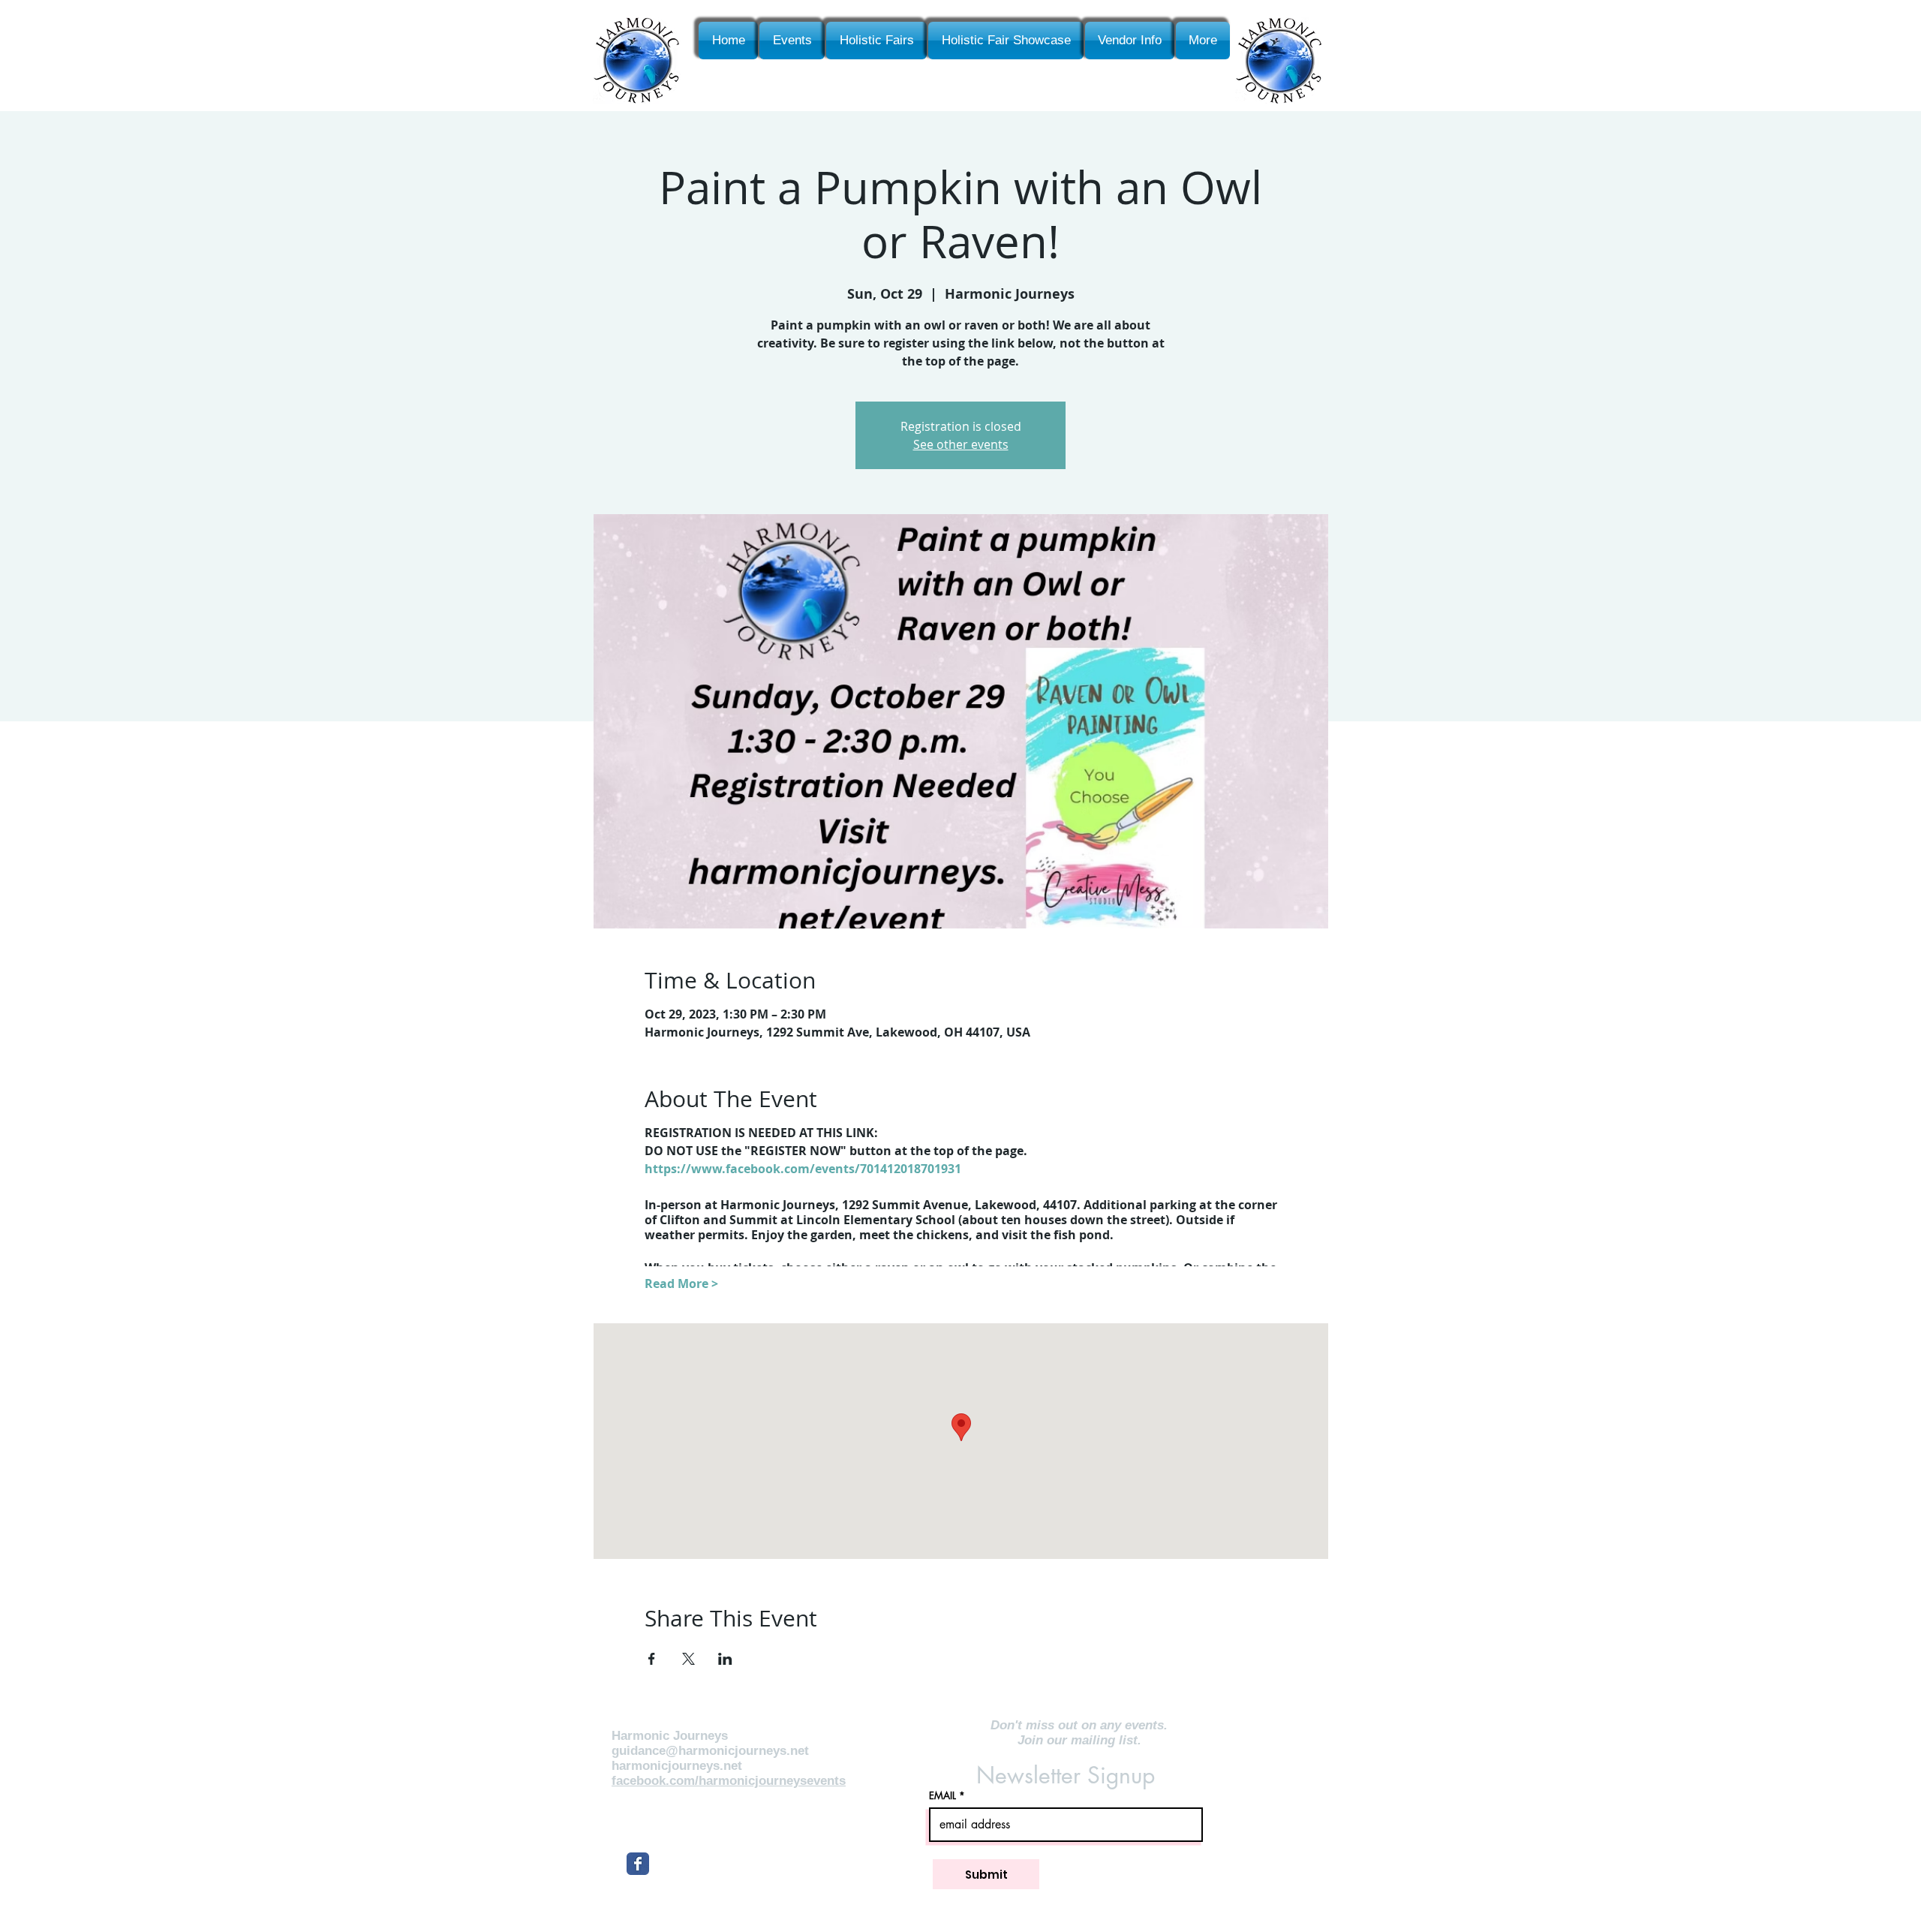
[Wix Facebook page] (638, 1864)
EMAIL (942, 1796)
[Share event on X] (688, 1659)
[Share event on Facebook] (652, 1659)
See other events (961, 444)
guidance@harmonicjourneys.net (710, 1751)
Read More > (681, 1283)
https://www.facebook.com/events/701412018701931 (803, 1169)
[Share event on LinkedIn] (725, 1659)
